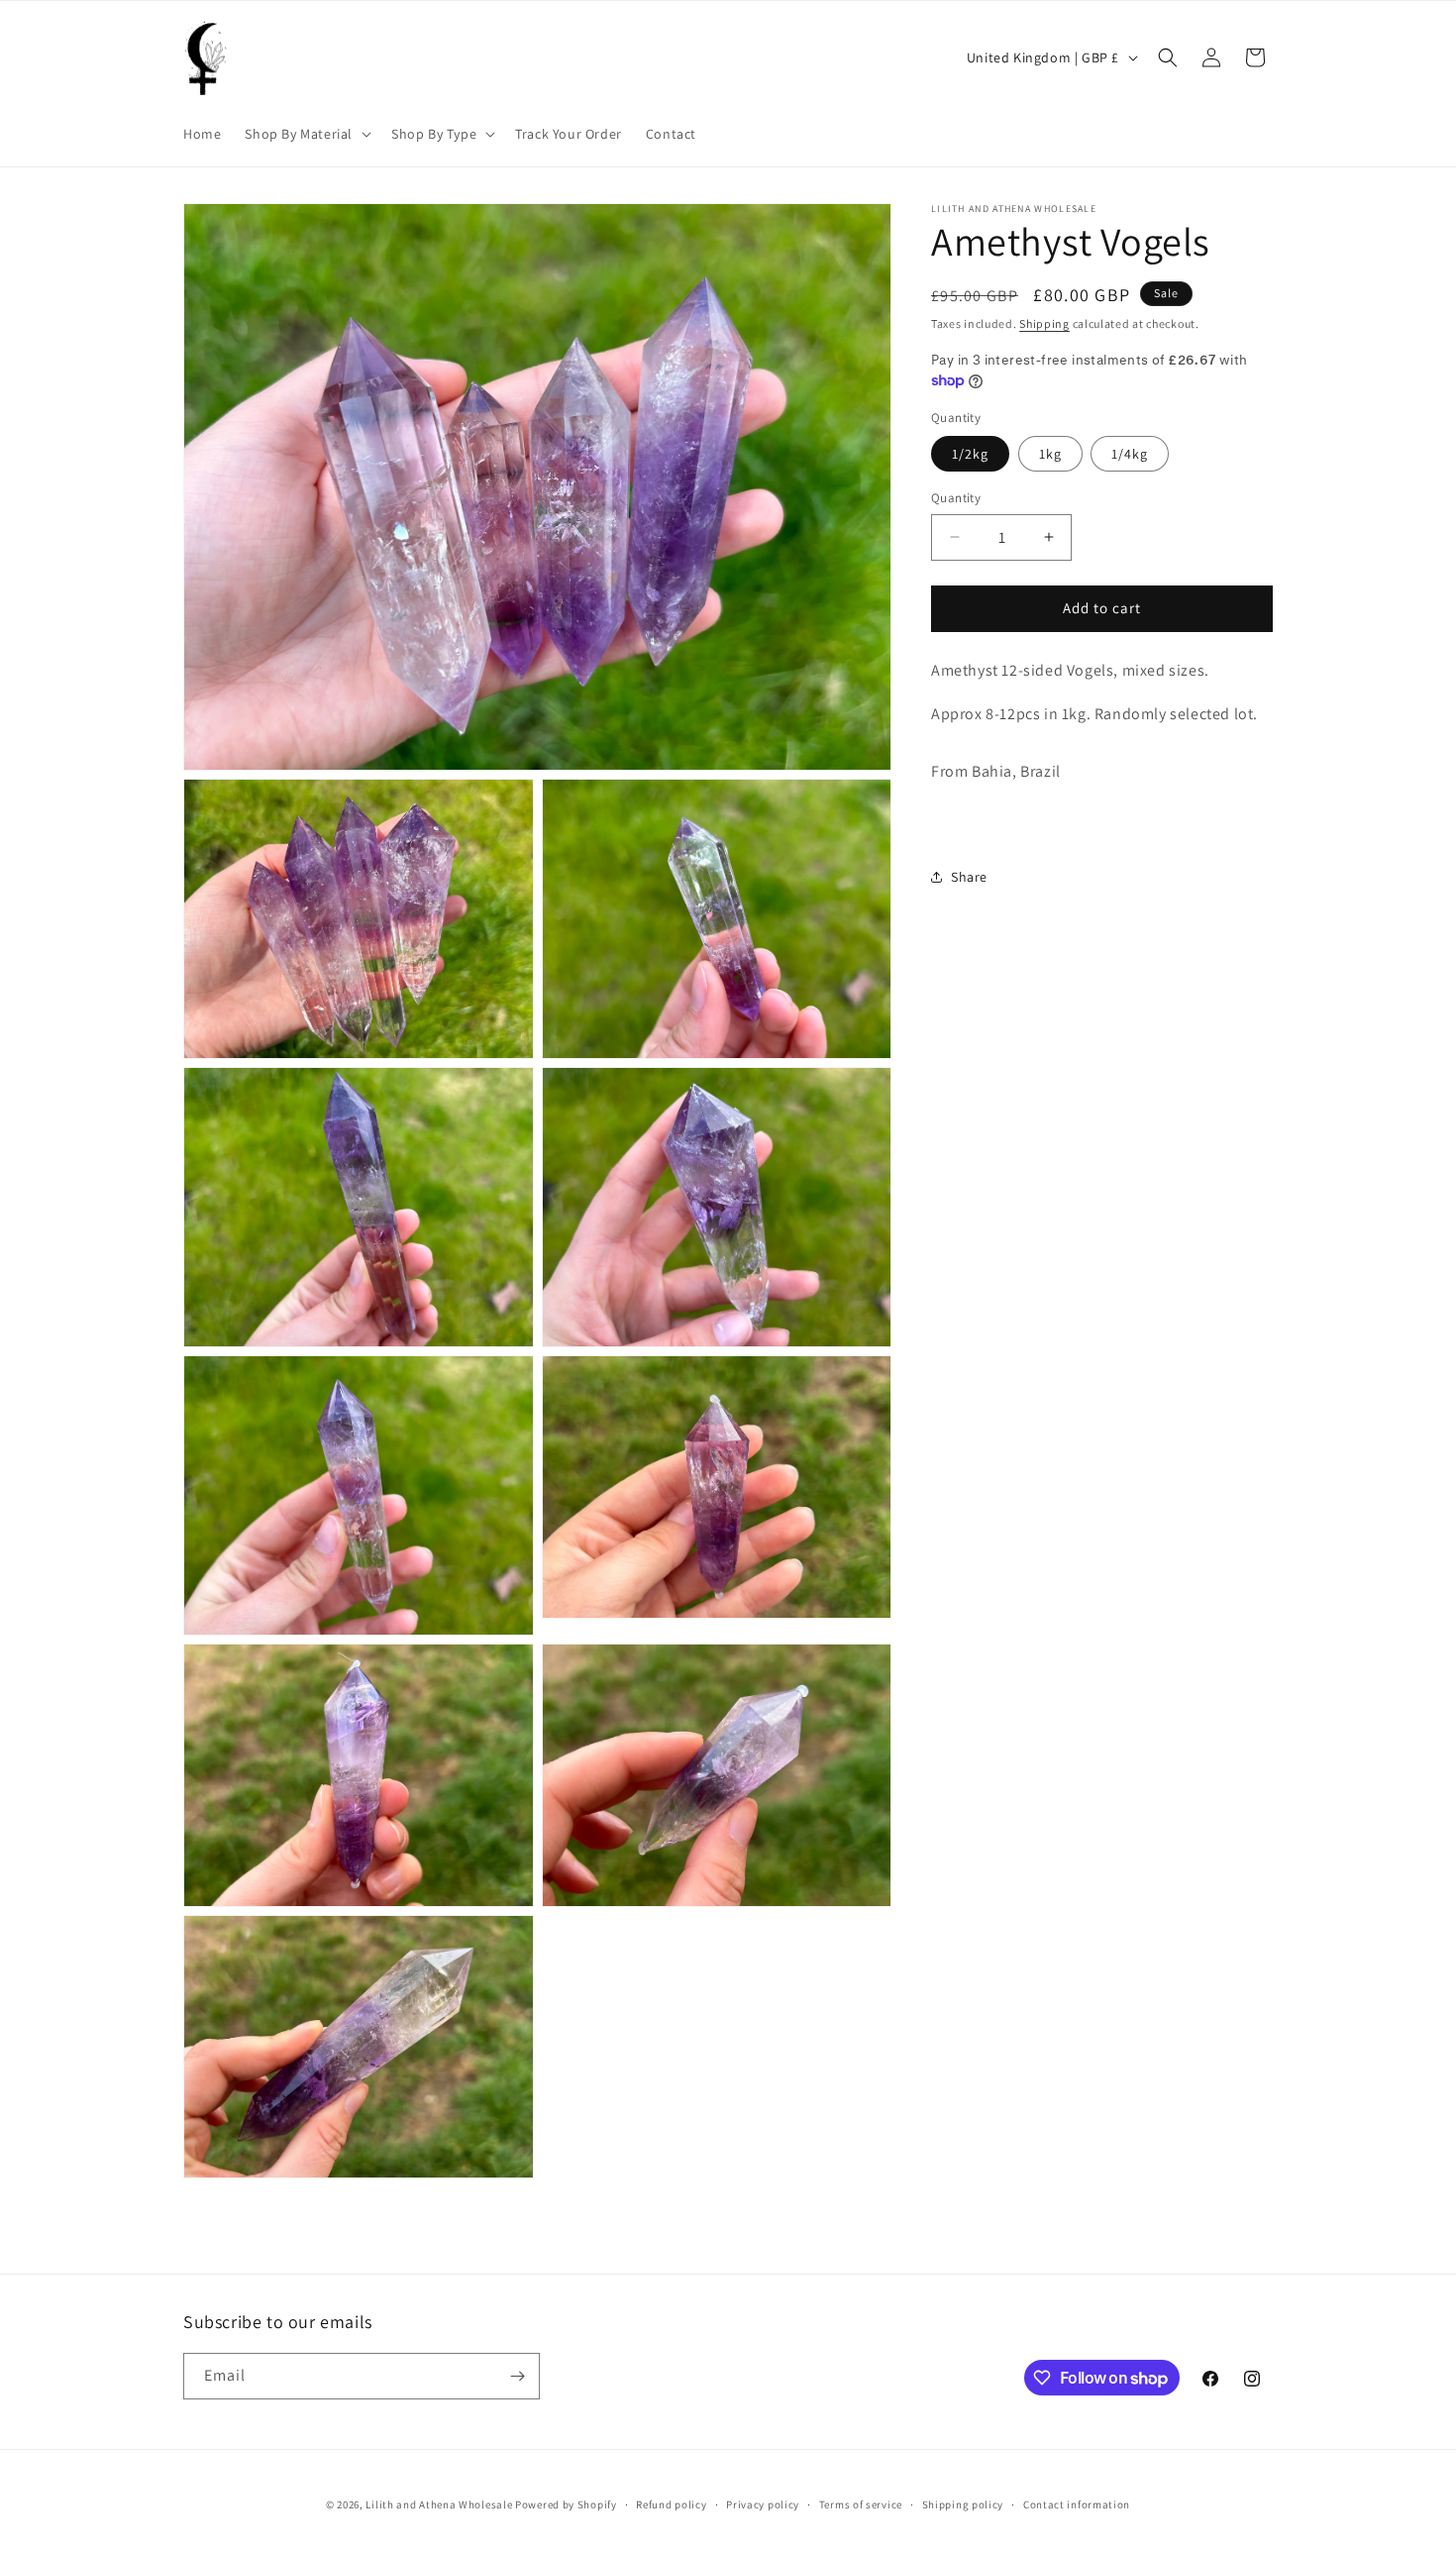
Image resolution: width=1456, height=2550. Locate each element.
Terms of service (861, 2504)
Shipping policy (963, 2504)
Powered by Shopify (566, 2504)
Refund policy (671, 2504)
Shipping (1044, 323)
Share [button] (969, 877)
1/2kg (970, 454)
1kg (1050, 454)
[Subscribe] (517, 2376)
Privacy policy (763, 2504)
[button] (306, 134)
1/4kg (1130, 454)
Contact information (1077, 2504)
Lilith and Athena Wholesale (439, 2504)
